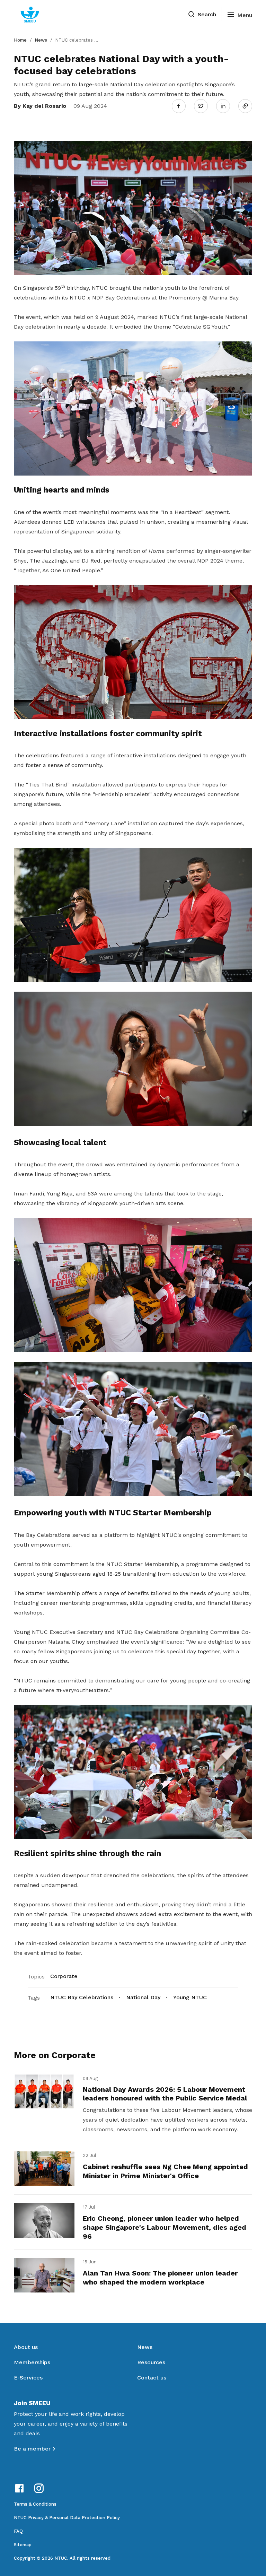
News (41, 40)
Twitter (204, 106)
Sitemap (23, 2545)
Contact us (152, 2378)
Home (20, 40)
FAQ (18, 2531)
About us (26, 2347)
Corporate (64, 1976)
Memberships (32, 2362)
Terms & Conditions (35, 2504)
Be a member (32, 2449)
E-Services (28, 2378)
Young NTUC (190, 1997)
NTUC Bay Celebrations (82, 1997)
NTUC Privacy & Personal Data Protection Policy (67, 2518)
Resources (151, 2362)
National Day (143, 1997)
